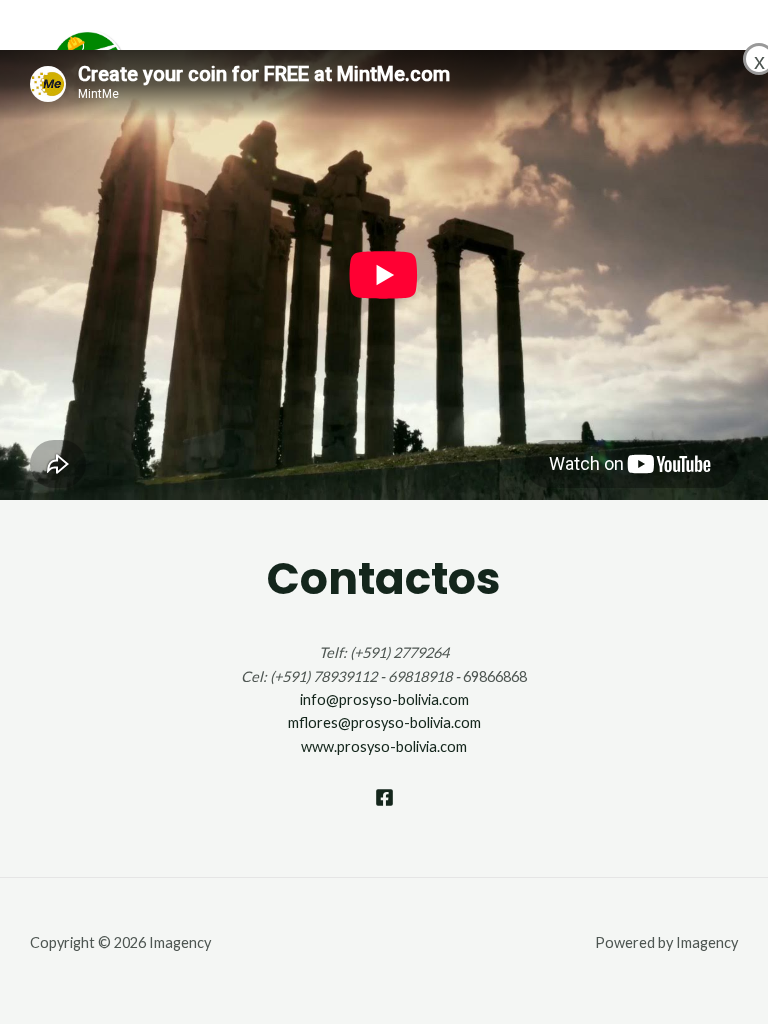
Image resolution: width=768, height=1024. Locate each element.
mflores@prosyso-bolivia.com (384, 722)
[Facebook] (384, 797)
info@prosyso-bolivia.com (384, 699)
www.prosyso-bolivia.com (384, 746)
